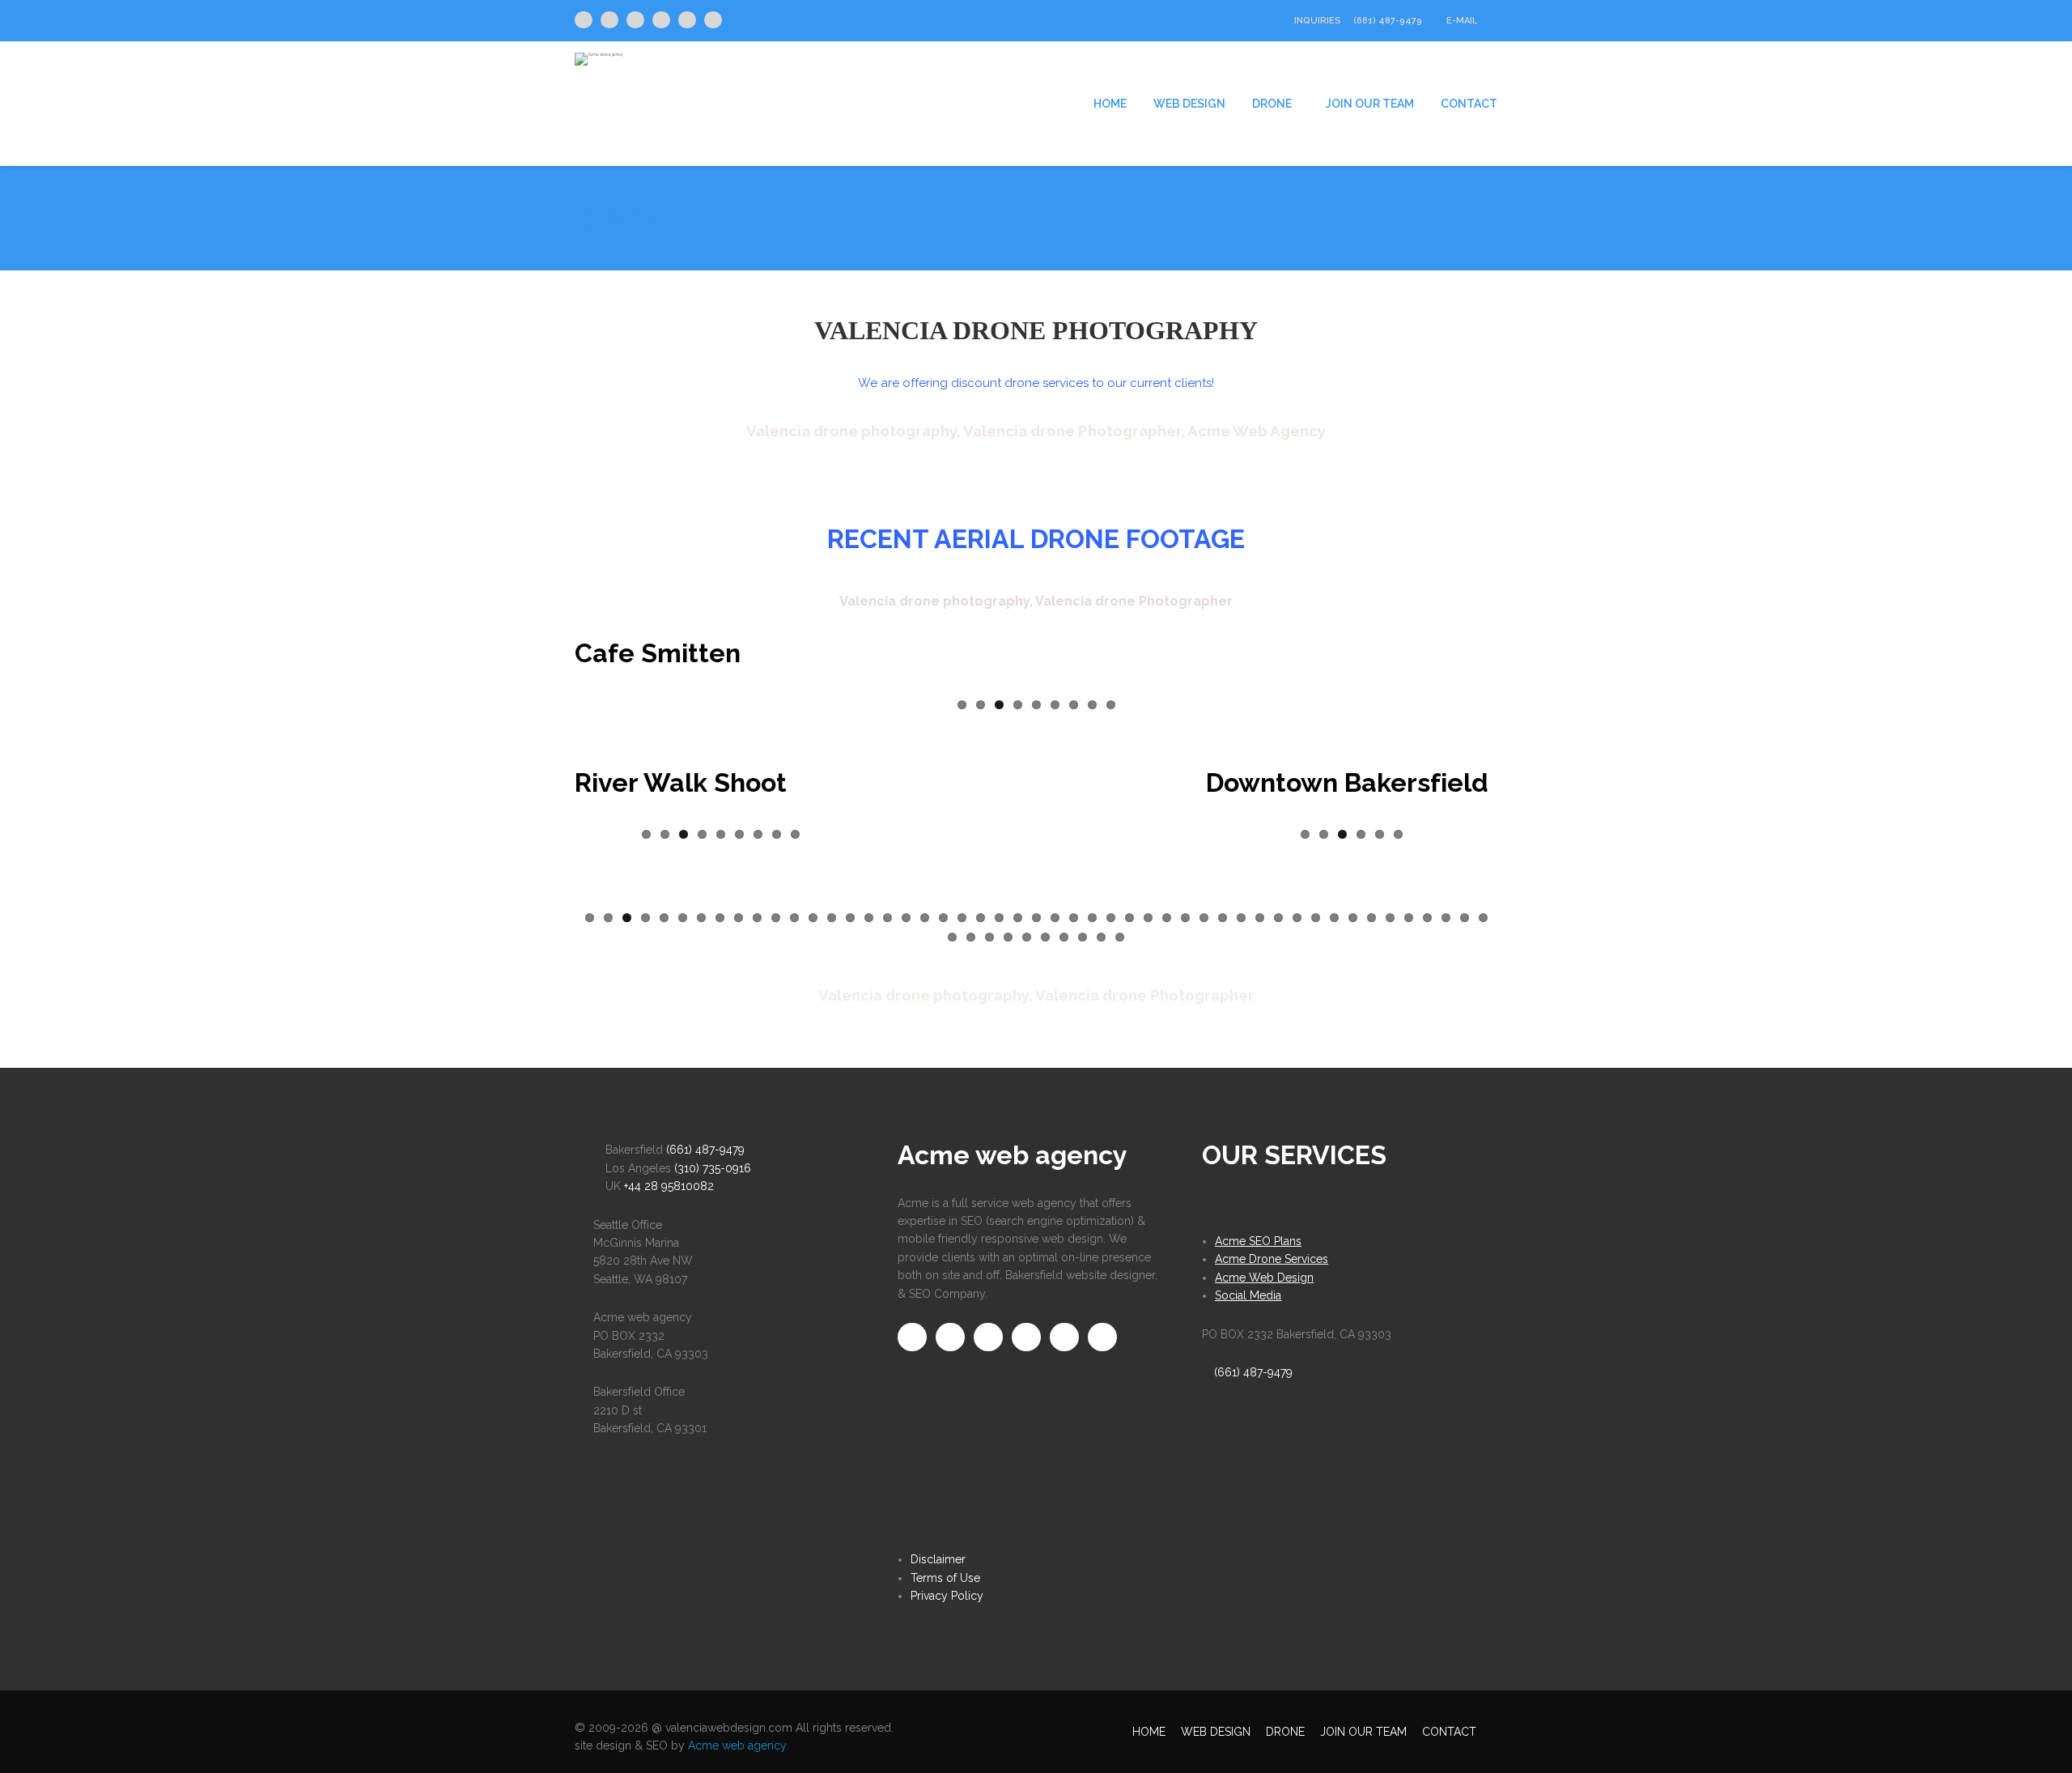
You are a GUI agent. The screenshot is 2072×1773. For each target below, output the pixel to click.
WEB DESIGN (1189, 104)
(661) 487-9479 (1388, 21)
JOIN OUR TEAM (1370, 104)
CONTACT (1469, 104)
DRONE (1272, 104)
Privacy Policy (947, 1596)
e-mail (1463, 21)
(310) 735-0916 (713, 1168)
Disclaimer (938, 1559)
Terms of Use (945, 1578)
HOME (1110, 104)
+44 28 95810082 (669, 1186)
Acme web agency (737, 1745)
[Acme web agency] (599, 53)
